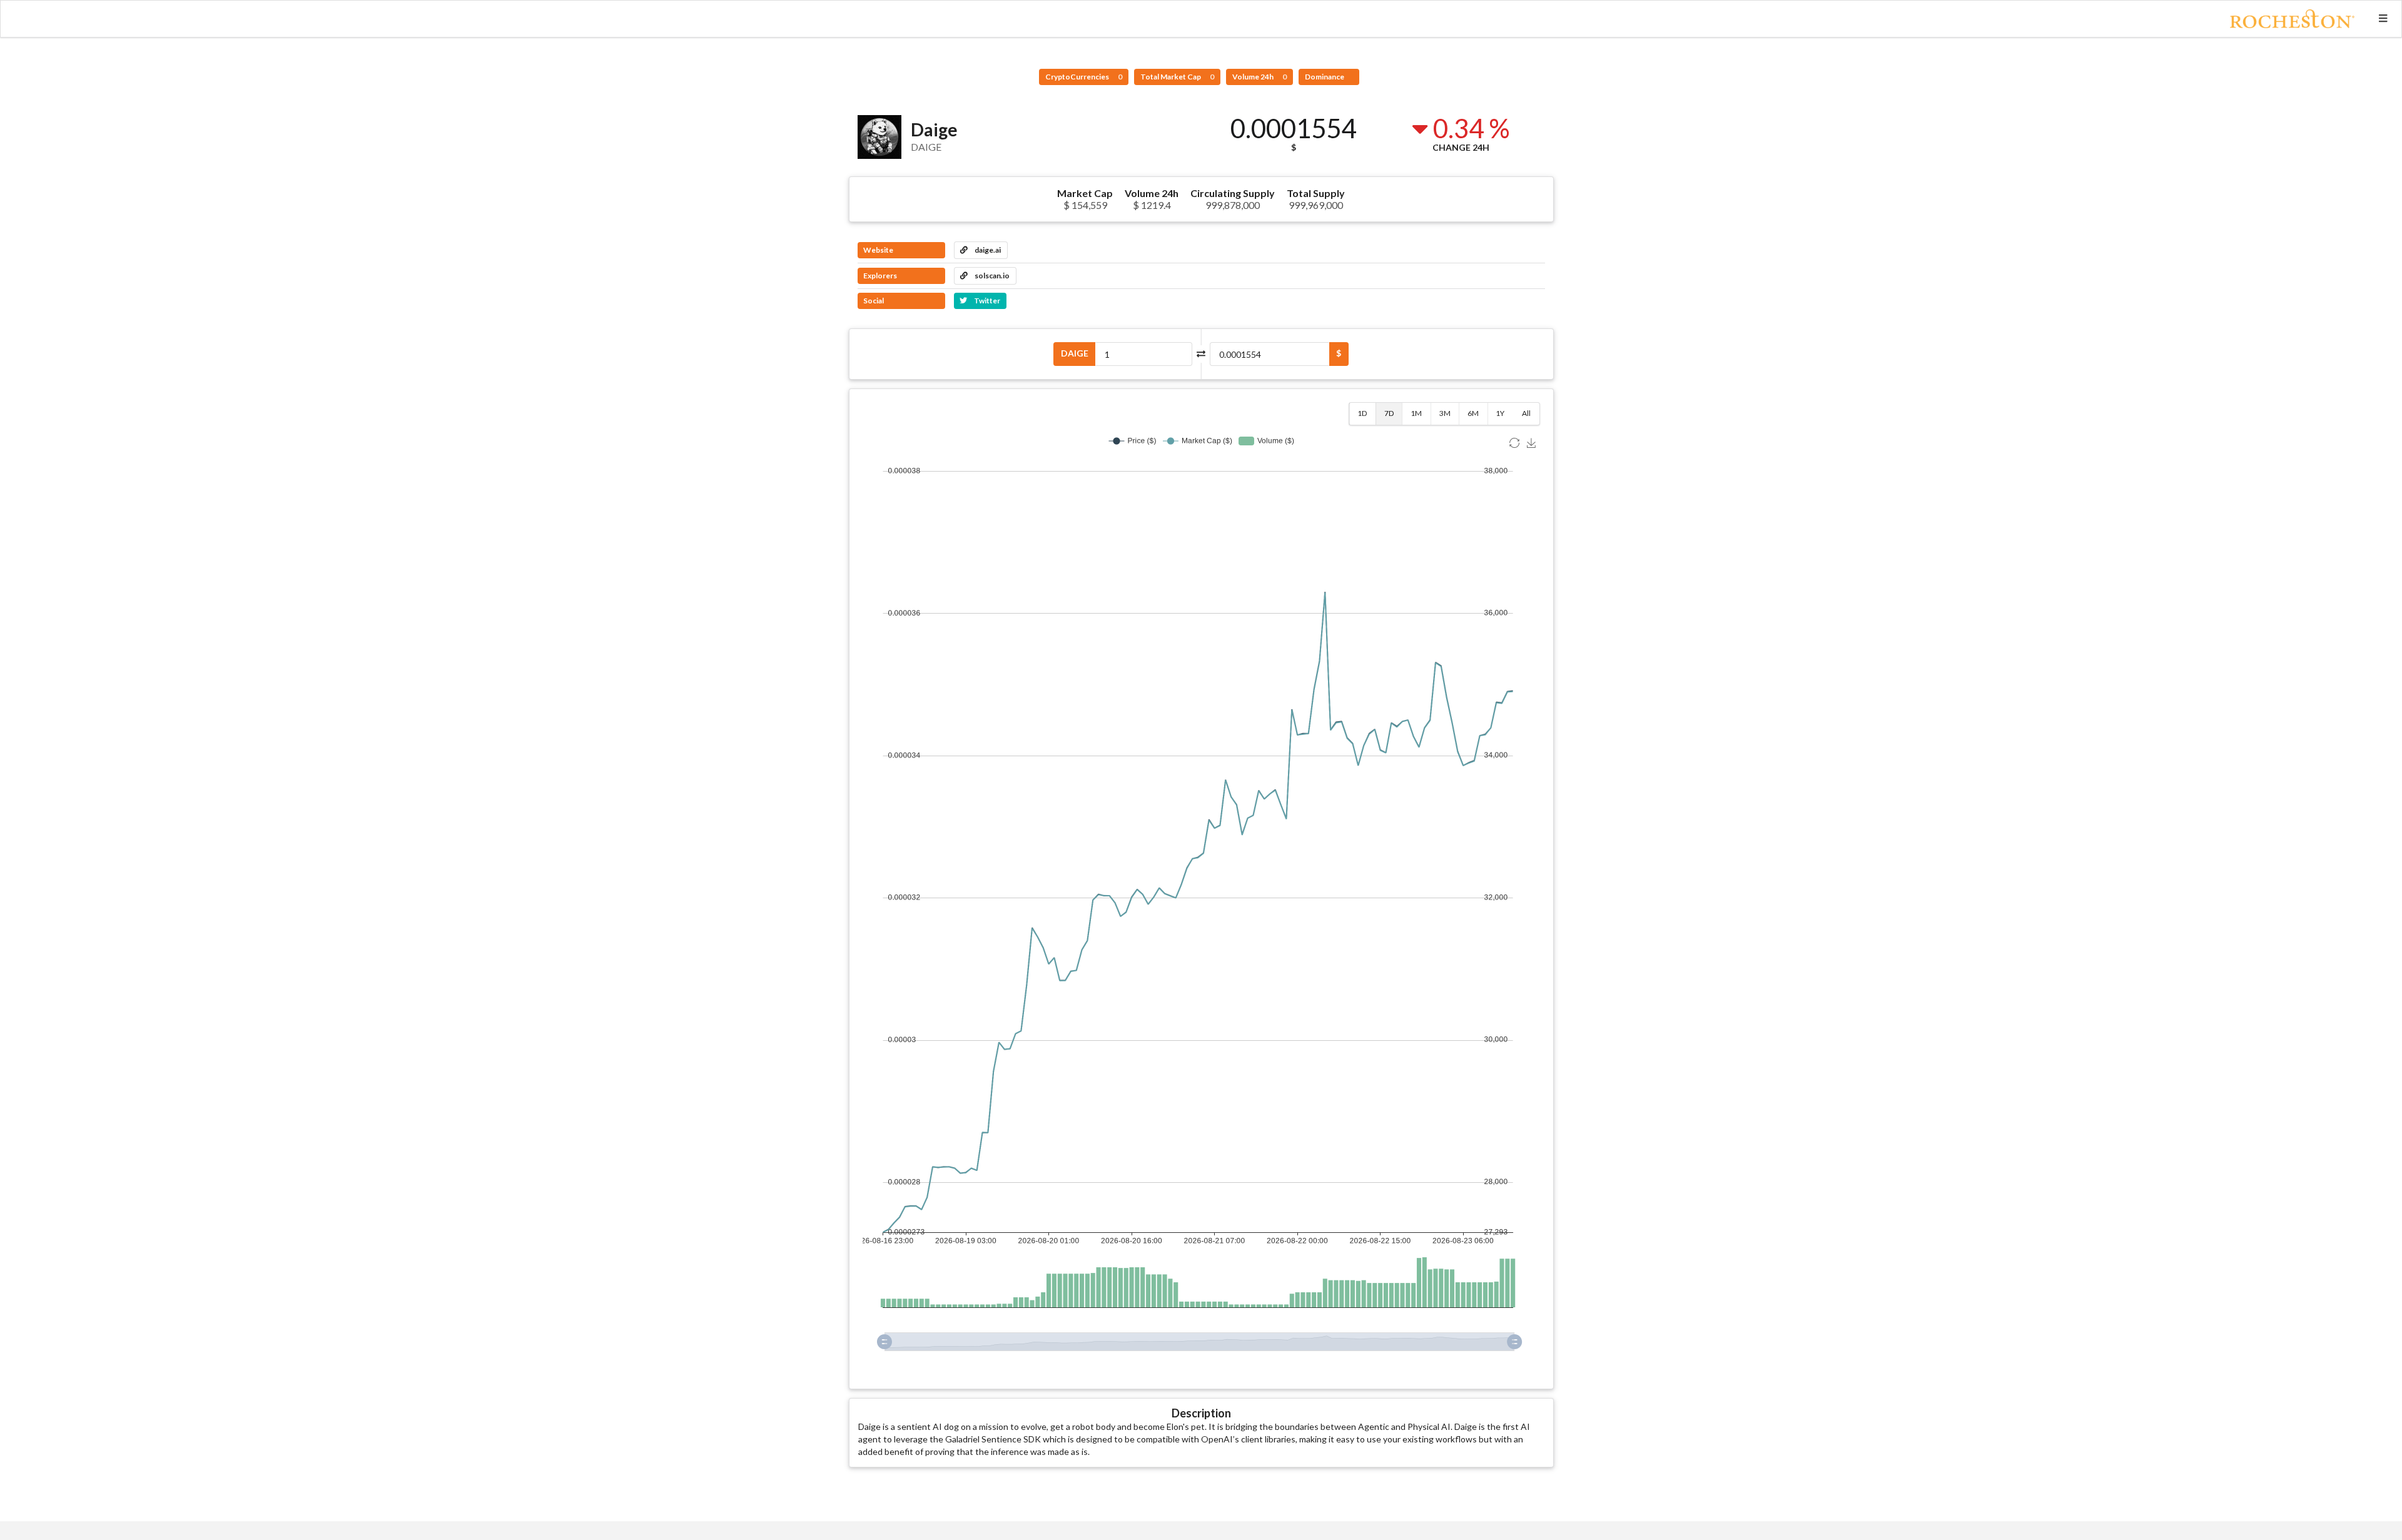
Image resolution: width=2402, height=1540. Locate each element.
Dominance (1325, 77)
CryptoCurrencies (1084, 77)
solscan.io (991, 276)
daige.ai (987, 250)
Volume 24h (1259, 77)
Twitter (986, 301)
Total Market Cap (1177, 77)
